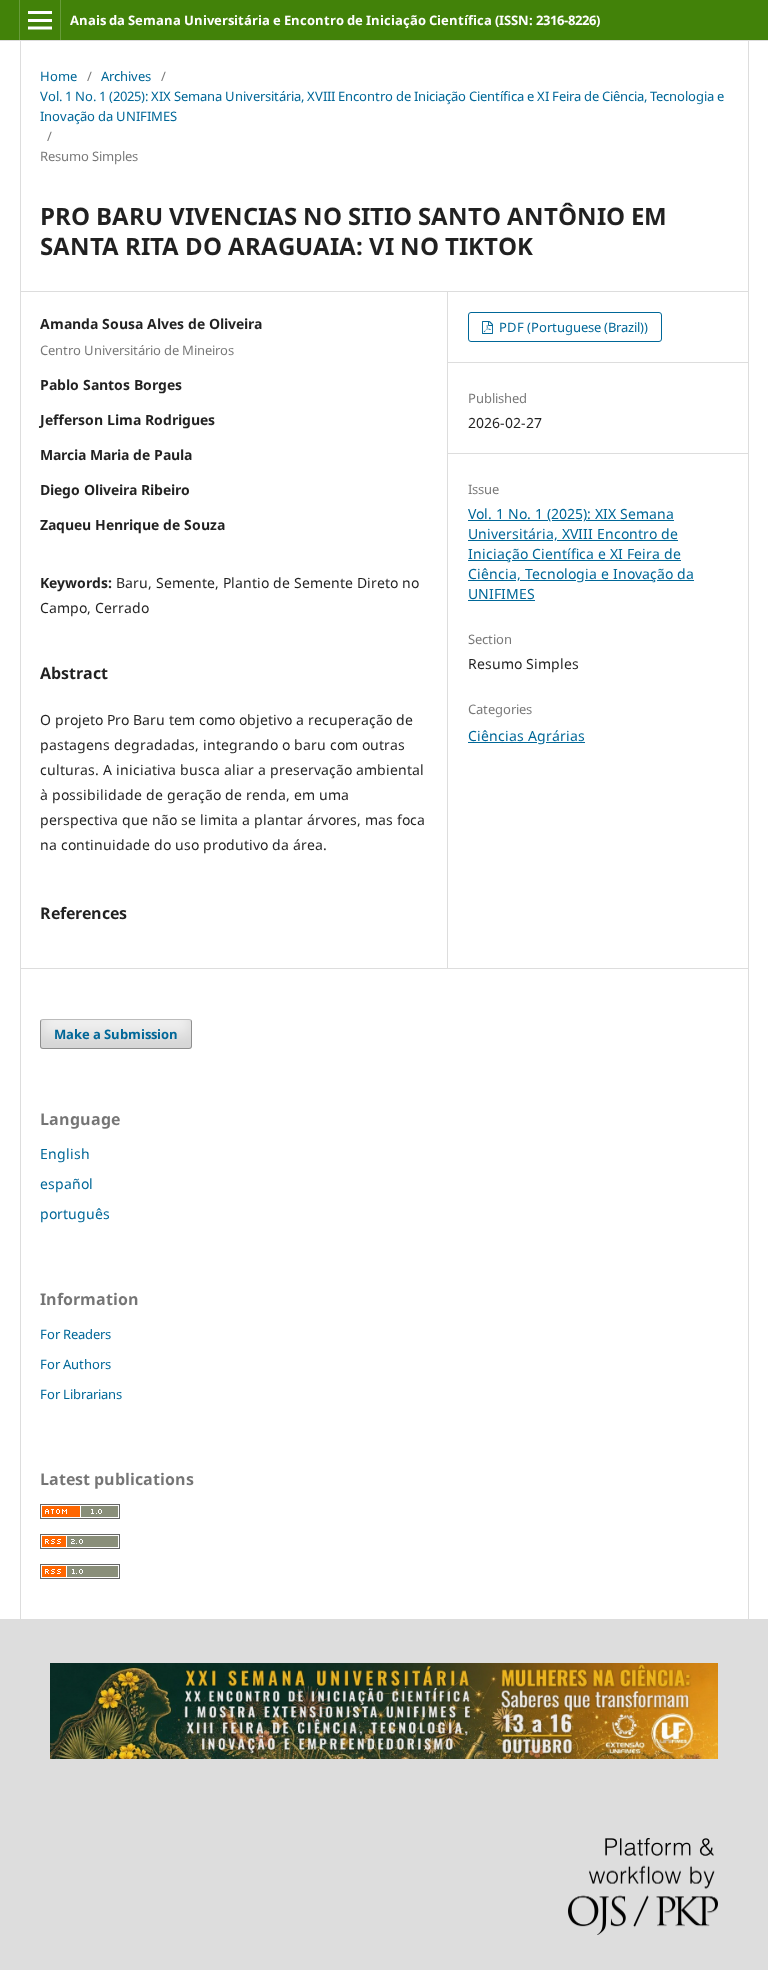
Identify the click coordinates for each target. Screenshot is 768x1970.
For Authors (75, 1364)
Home (58, 76)
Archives (126, 76)
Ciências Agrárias (526, 735)
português (75, 1213)
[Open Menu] (40, 20)
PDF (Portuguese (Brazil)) (572, 327)
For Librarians (81, 1394)
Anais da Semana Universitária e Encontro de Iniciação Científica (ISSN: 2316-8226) (335, 20)
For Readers (75, 1334)
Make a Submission (116, 1034)
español (66, 1183)
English (65, 1153)
